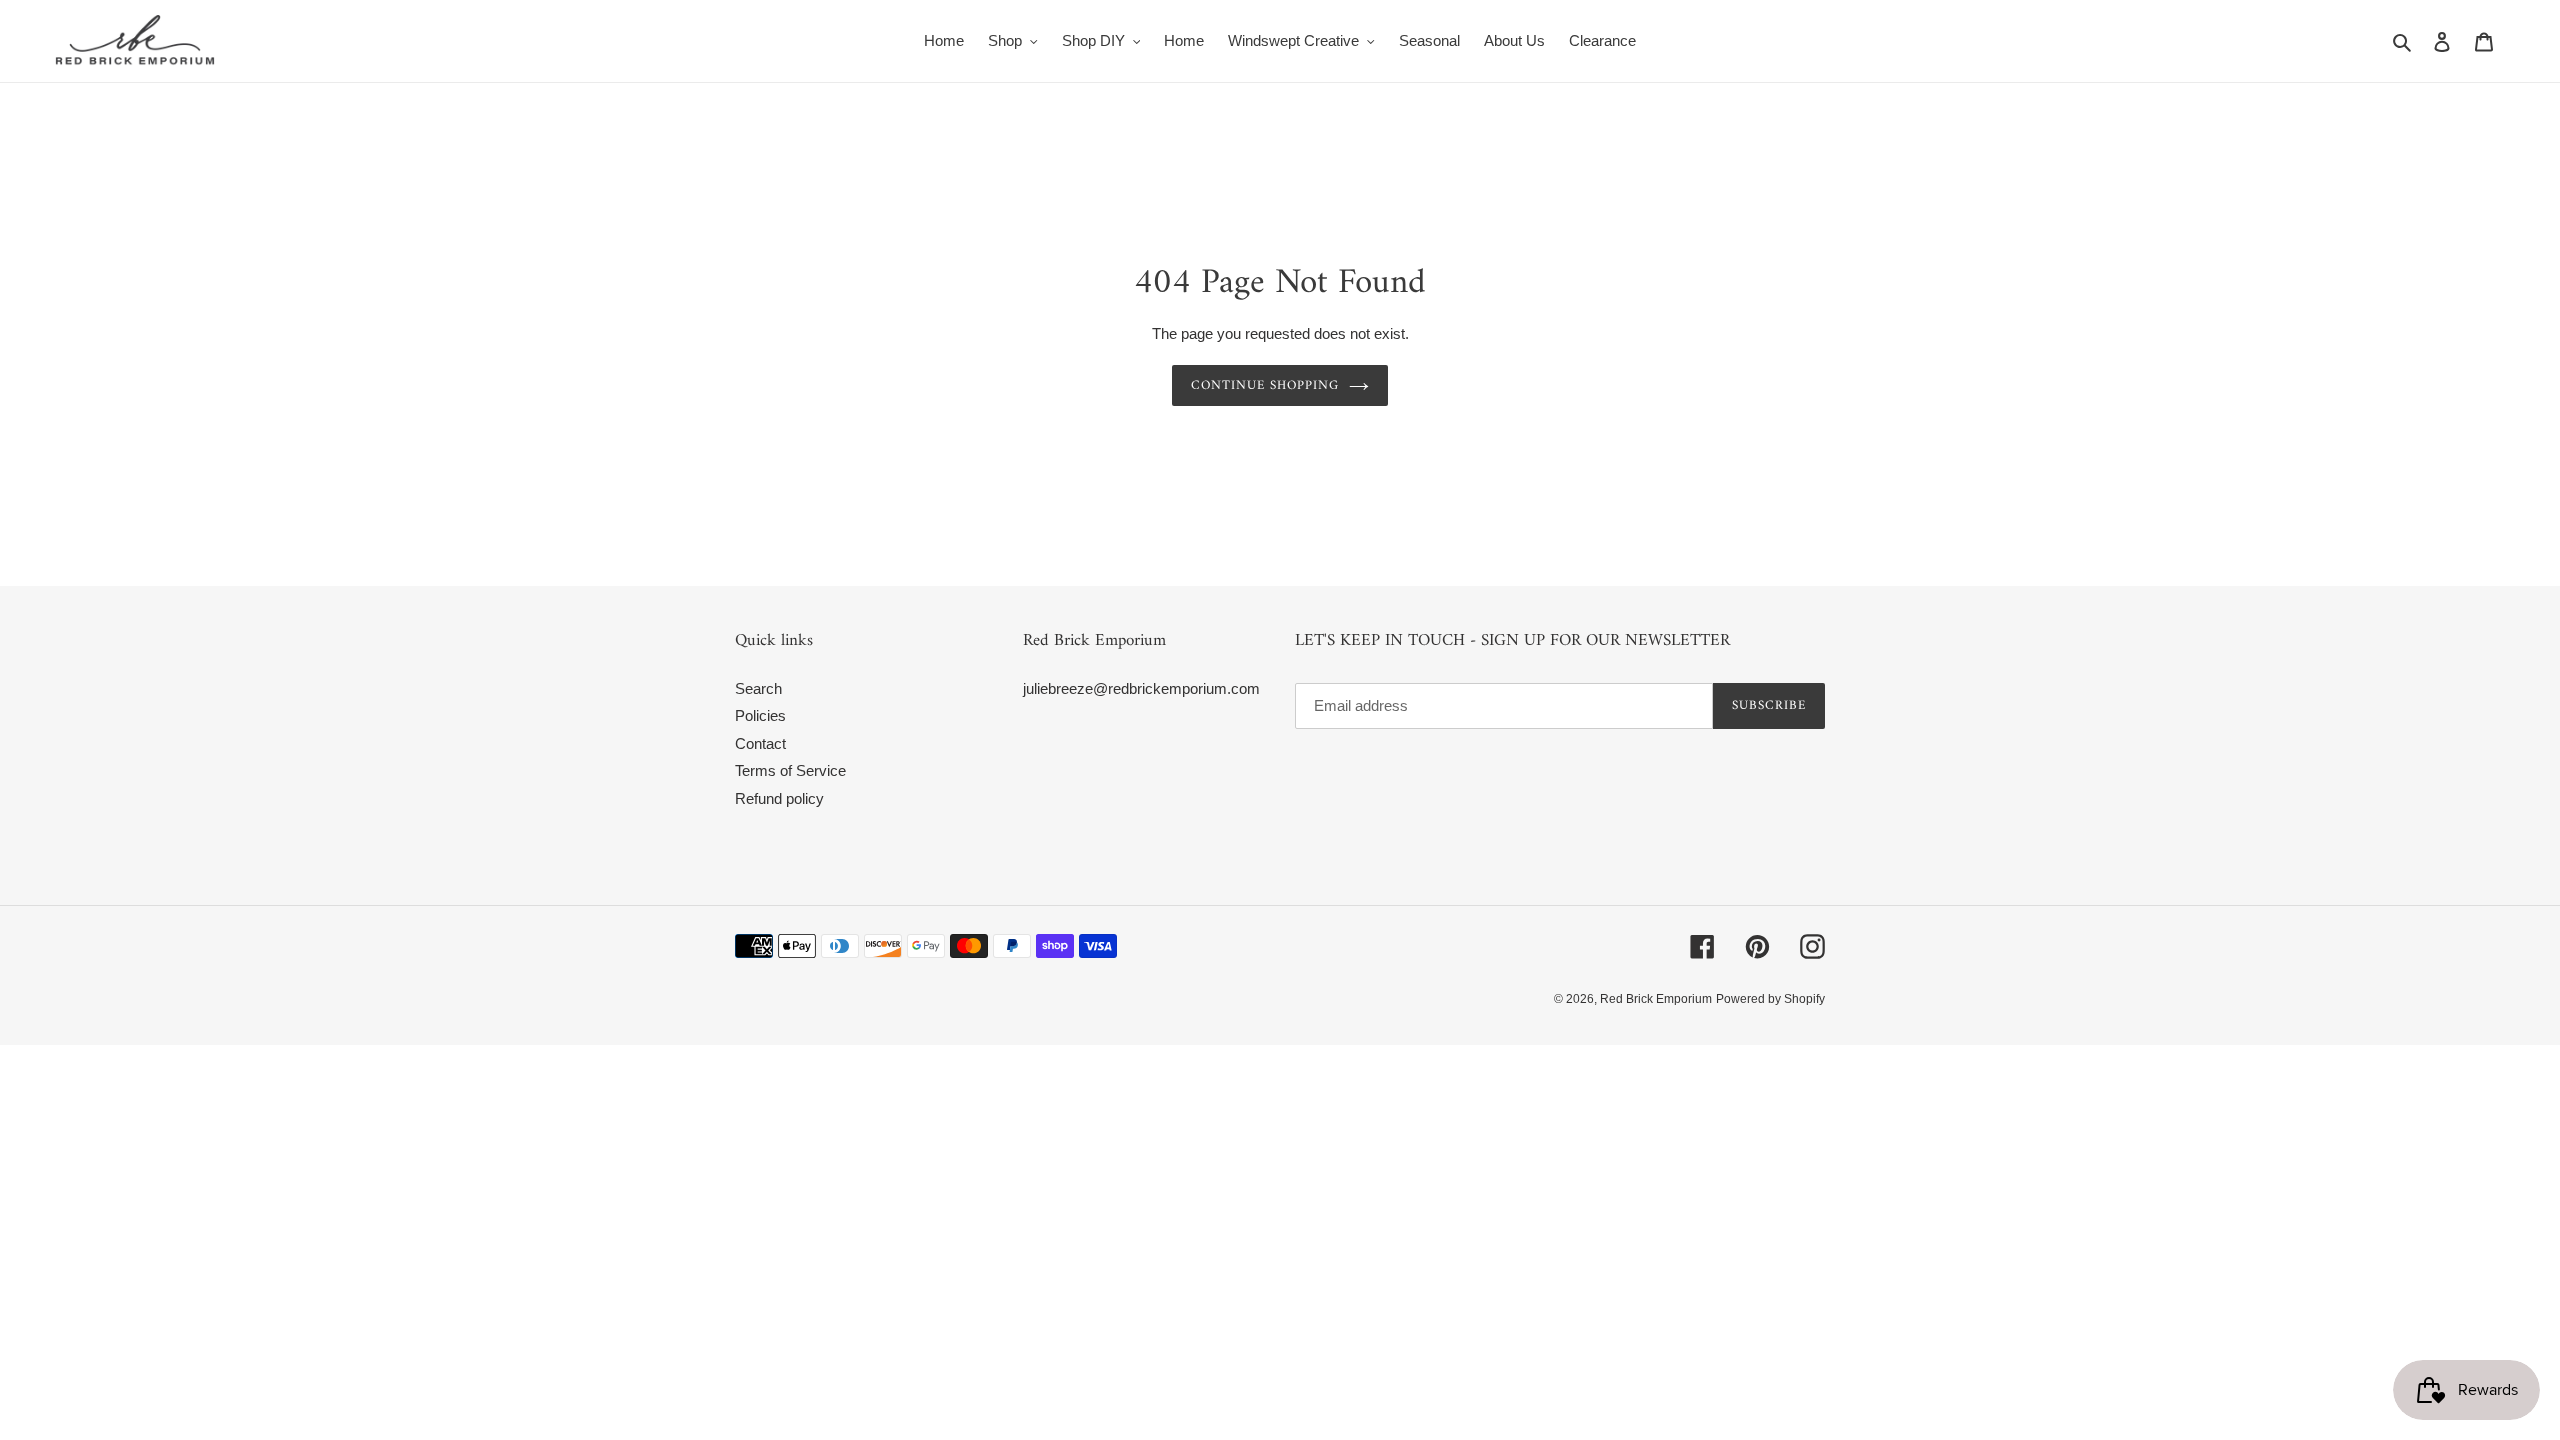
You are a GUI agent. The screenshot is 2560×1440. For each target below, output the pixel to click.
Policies (760, 715)
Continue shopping (1265, 385)
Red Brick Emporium (1656, 999)
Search (758, 688)
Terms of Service (790, 770)
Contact (760, 743)
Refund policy (779, 798)
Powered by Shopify (1770, 999)
